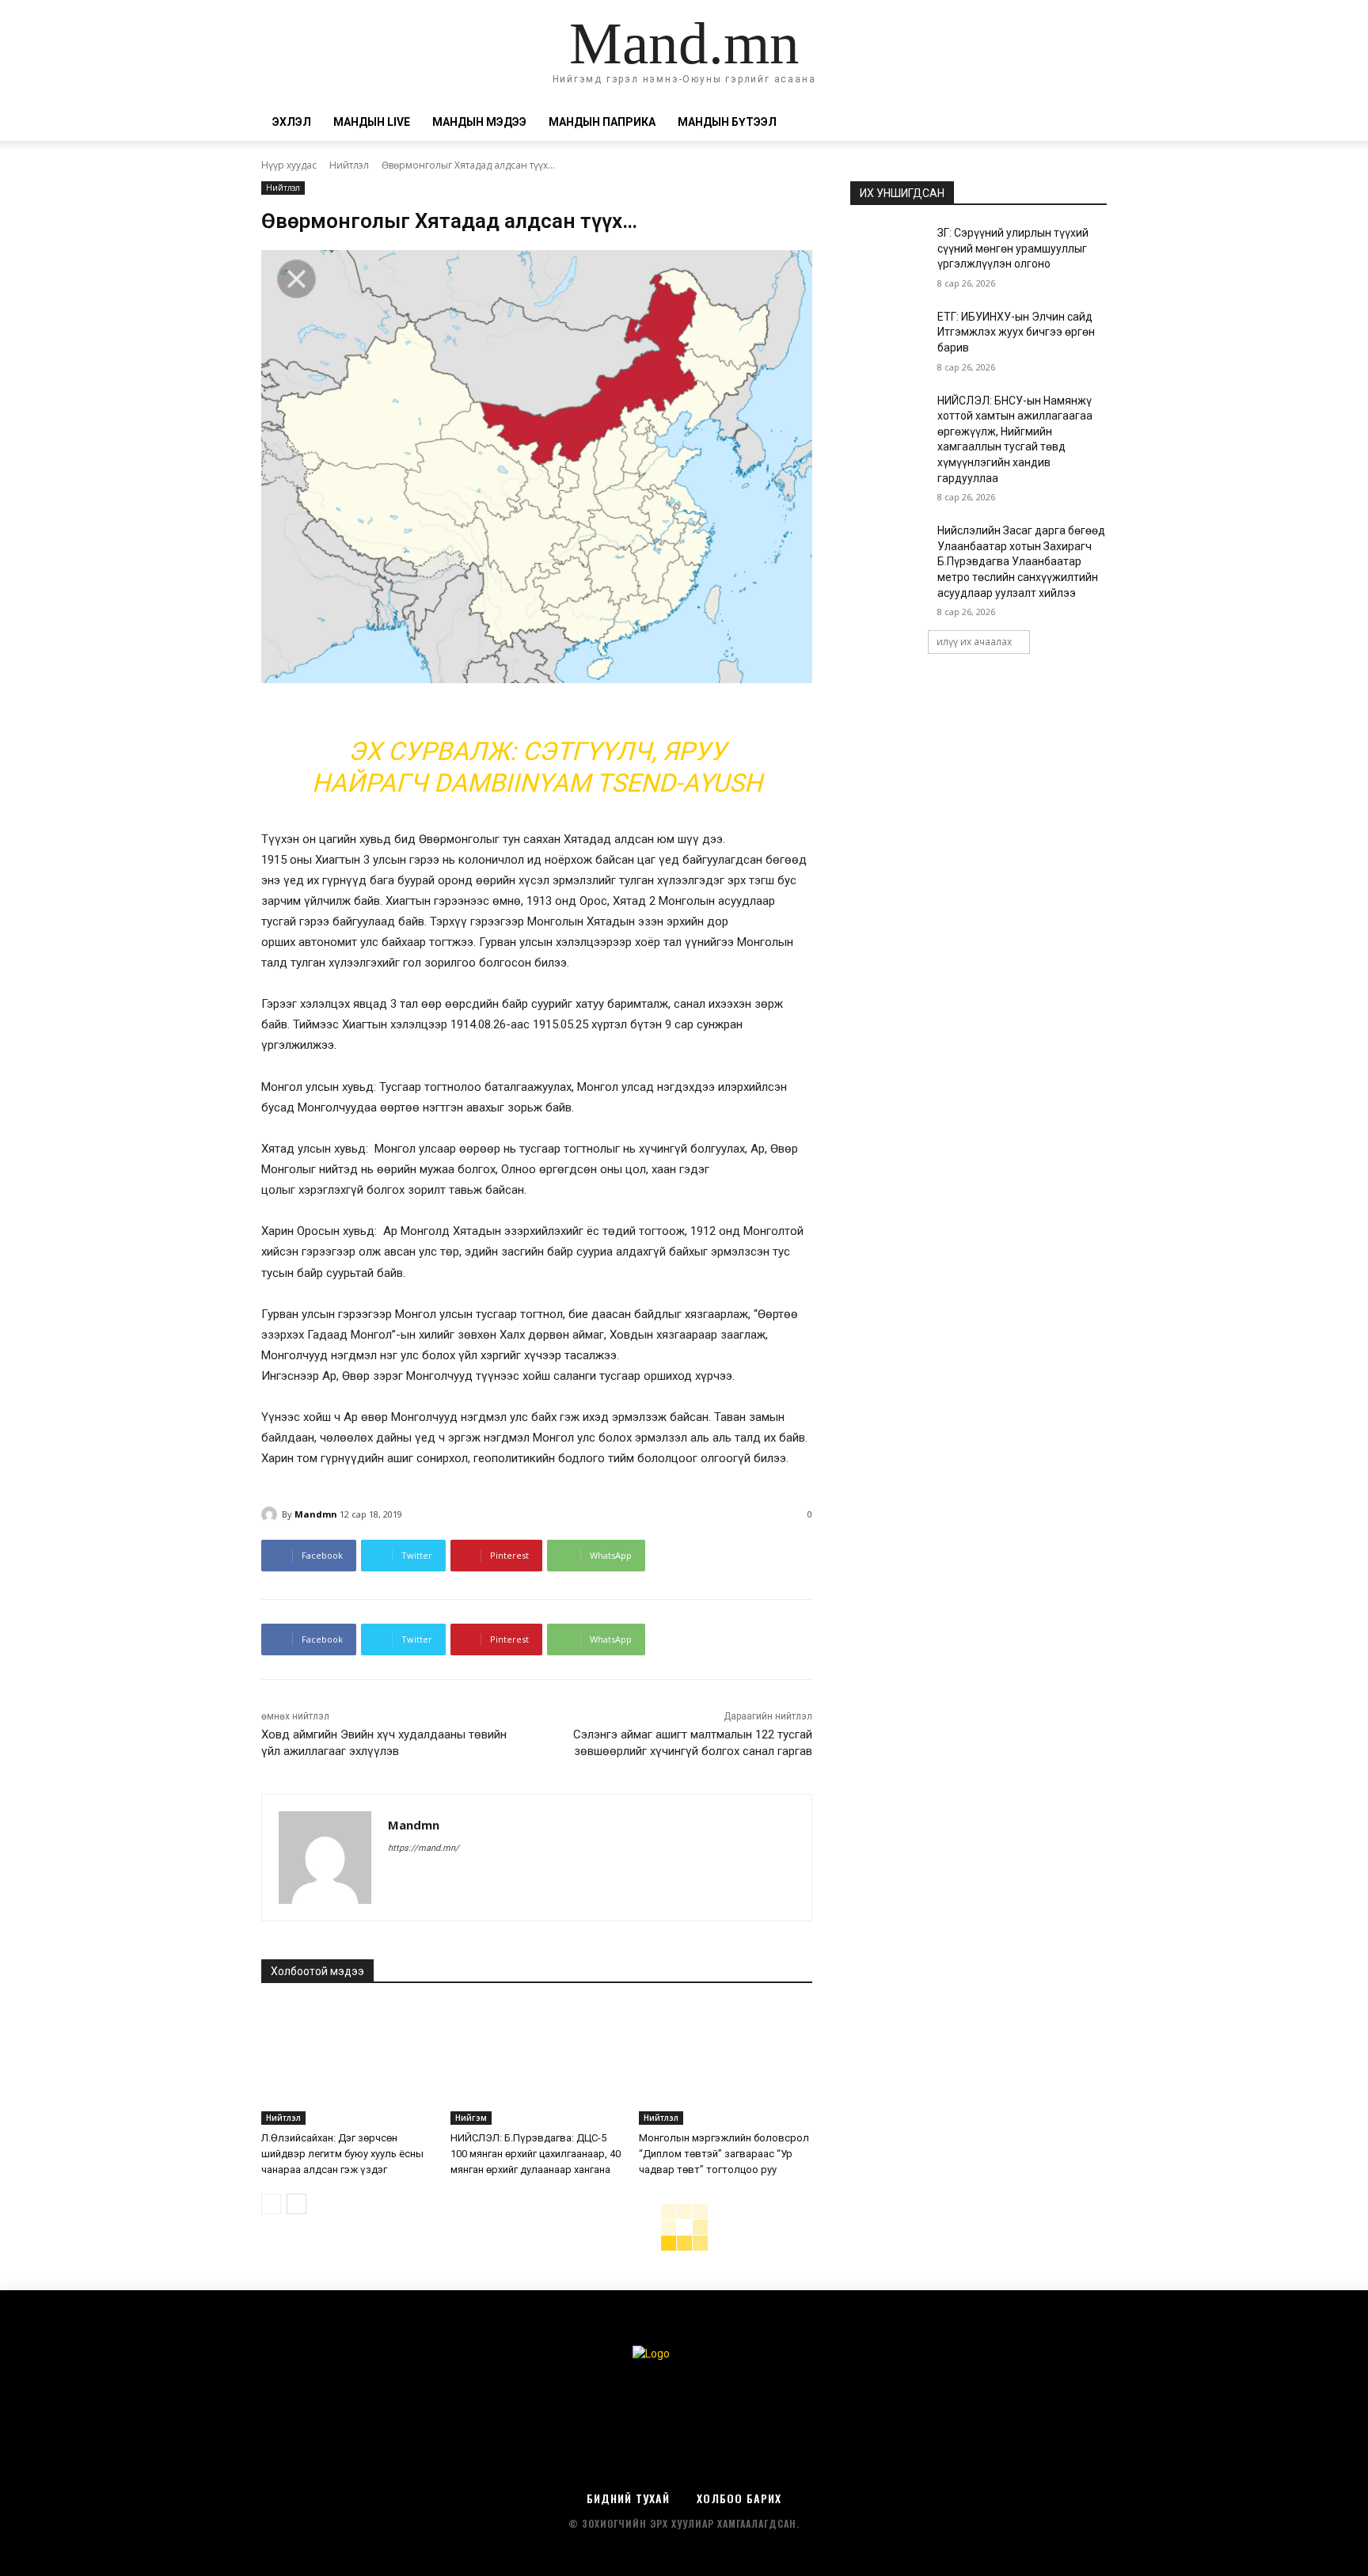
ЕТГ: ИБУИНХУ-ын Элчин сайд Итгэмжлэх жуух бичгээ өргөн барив (1016, 332)
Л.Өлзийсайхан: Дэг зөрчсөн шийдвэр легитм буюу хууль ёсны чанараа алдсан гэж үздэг (342, 2154)
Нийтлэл (349, 165)
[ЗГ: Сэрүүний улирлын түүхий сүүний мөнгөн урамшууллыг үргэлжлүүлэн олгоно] (889, 253)
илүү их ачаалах (974, 642)
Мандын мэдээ (479, 122)
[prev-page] (271, 2204)
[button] (1088, 123)
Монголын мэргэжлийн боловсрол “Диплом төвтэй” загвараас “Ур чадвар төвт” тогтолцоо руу (724, 2154)
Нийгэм (471, 2118)
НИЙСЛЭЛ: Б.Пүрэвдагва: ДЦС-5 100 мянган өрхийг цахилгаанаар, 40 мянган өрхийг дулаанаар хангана (536, 2154)
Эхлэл (292, 122)
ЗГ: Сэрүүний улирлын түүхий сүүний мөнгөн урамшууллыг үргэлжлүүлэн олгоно (1013, 248)
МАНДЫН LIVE (372, 122)
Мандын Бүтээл (727, 122)
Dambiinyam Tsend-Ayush (598, 783)
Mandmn (316, 1514)
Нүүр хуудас (289, 165)
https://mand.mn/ (424, 1848)
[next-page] (296, 2204)
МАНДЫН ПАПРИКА (602, 122)
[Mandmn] (272, 1514)
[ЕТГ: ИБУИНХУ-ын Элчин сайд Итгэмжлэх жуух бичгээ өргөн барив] (889, 336)
